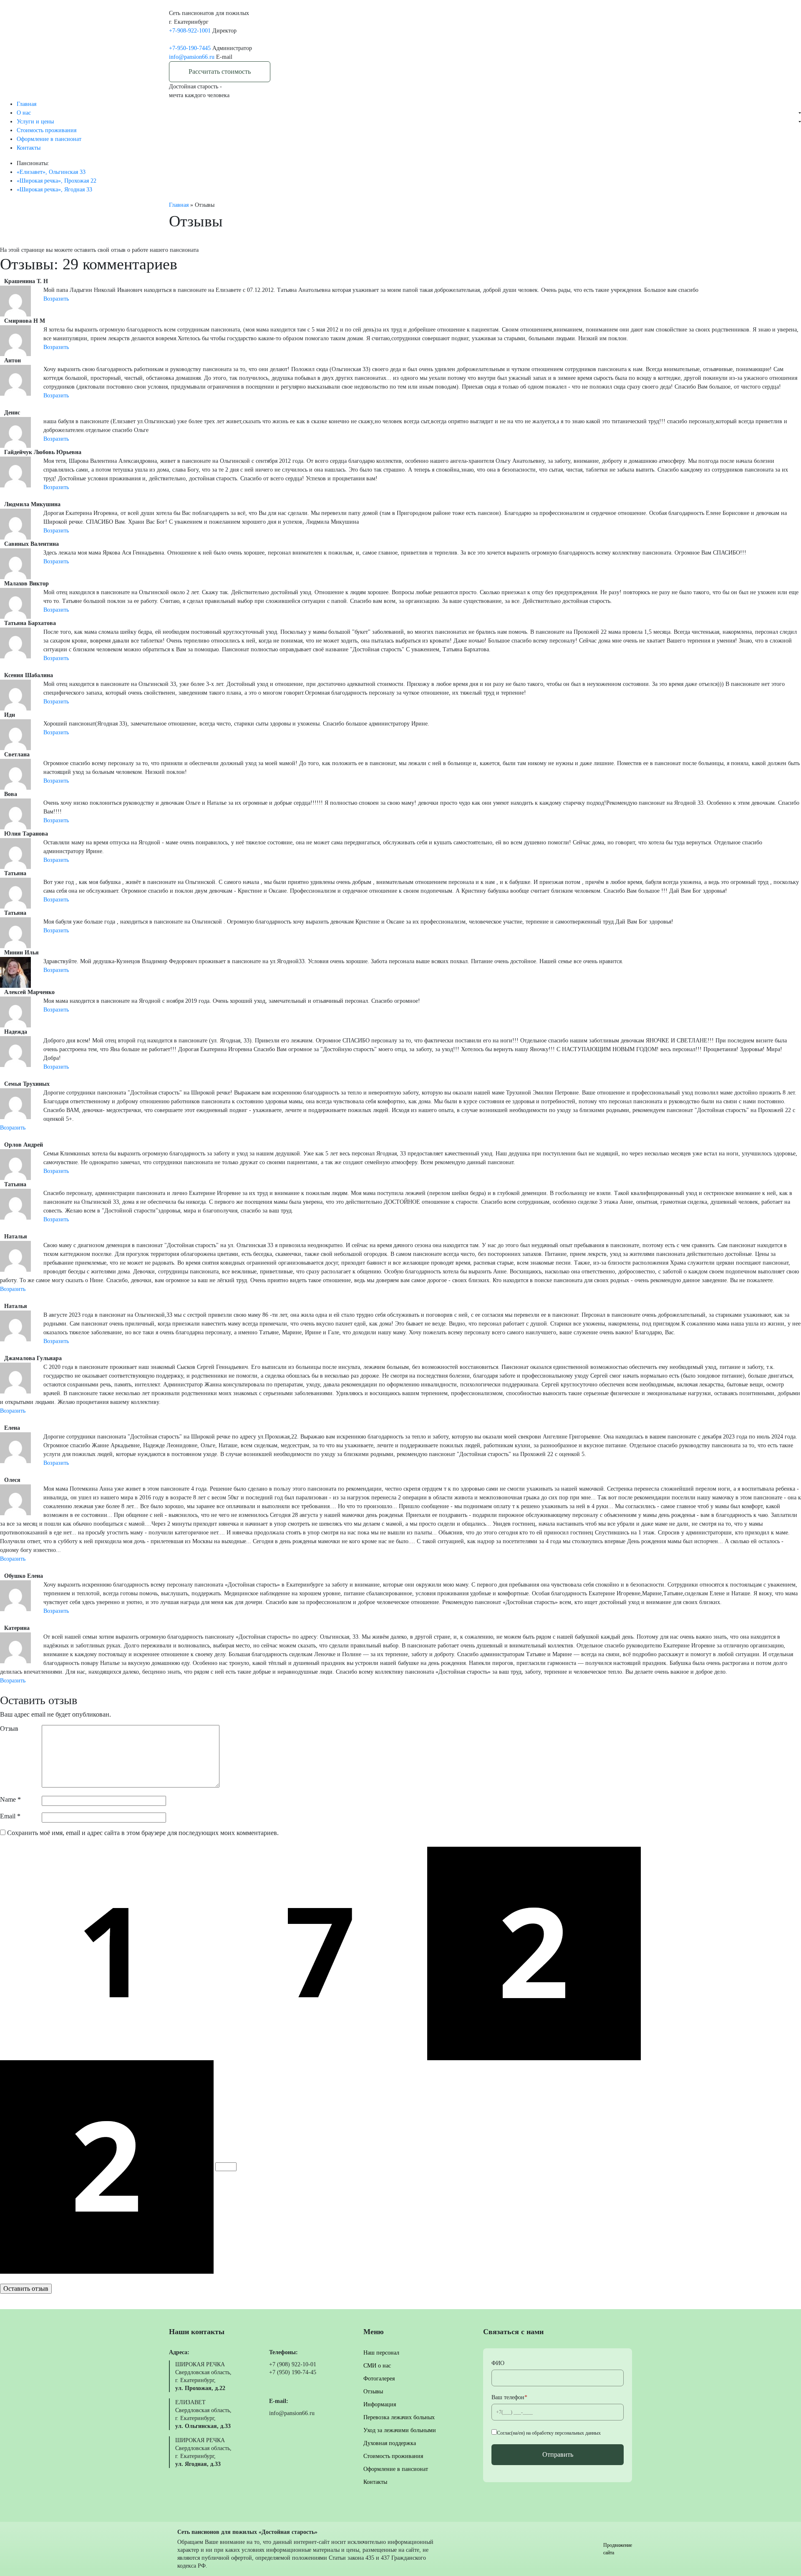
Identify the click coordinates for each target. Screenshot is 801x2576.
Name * (10, 1799)
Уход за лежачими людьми (58, 144)
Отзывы (373, 2391)
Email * (10, 1816)
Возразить (56, 299)
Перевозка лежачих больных (61, 130)
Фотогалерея (379, 2379)
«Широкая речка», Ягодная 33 (54, 190)
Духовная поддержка (51, 159)
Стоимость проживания (393, 2456)
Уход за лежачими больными (400, 2430)
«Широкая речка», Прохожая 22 (57, 181)
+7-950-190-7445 (190, 48)
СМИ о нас (39, 121)
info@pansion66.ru (192, 57)
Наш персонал (381, 2353)
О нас (24, 113)
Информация (380, 2404)
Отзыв (9, 1729)
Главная (26, 104)
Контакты (375, 2482)
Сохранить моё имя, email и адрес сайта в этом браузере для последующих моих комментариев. (143, 1833)
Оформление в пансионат (396, 2469)
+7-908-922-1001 (190, 31)
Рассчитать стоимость (220, 72)
